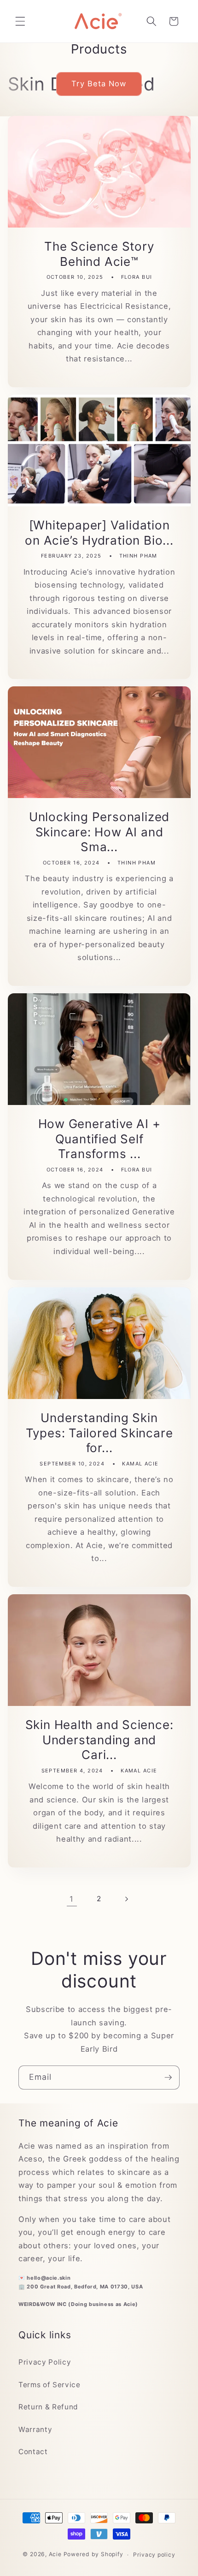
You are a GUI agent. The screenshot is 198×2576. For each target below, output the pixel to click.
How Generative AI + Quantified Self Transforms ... (99, 1139)
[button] (20, 21)
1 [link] (72, 1899)
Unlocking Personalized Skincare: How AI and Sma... (99, 832)
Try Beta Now (99, 84)
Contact (33, 2452)
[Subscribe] (168, 2078)
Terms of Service (49, 2385)
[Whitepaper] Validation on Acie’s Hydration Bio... (99, 533)
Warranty (35, 2429)
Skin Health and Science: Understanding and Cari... (99, 1740)
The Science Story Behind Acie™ (99, 254)
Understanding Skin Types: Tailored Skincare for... (99, 1433)
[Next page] (126, 1899)
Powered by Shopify (93, 2555)
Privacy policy (154, 2555)
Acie (55, 2555)
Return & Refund (48, 2407)
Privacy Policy (45, 2362)
